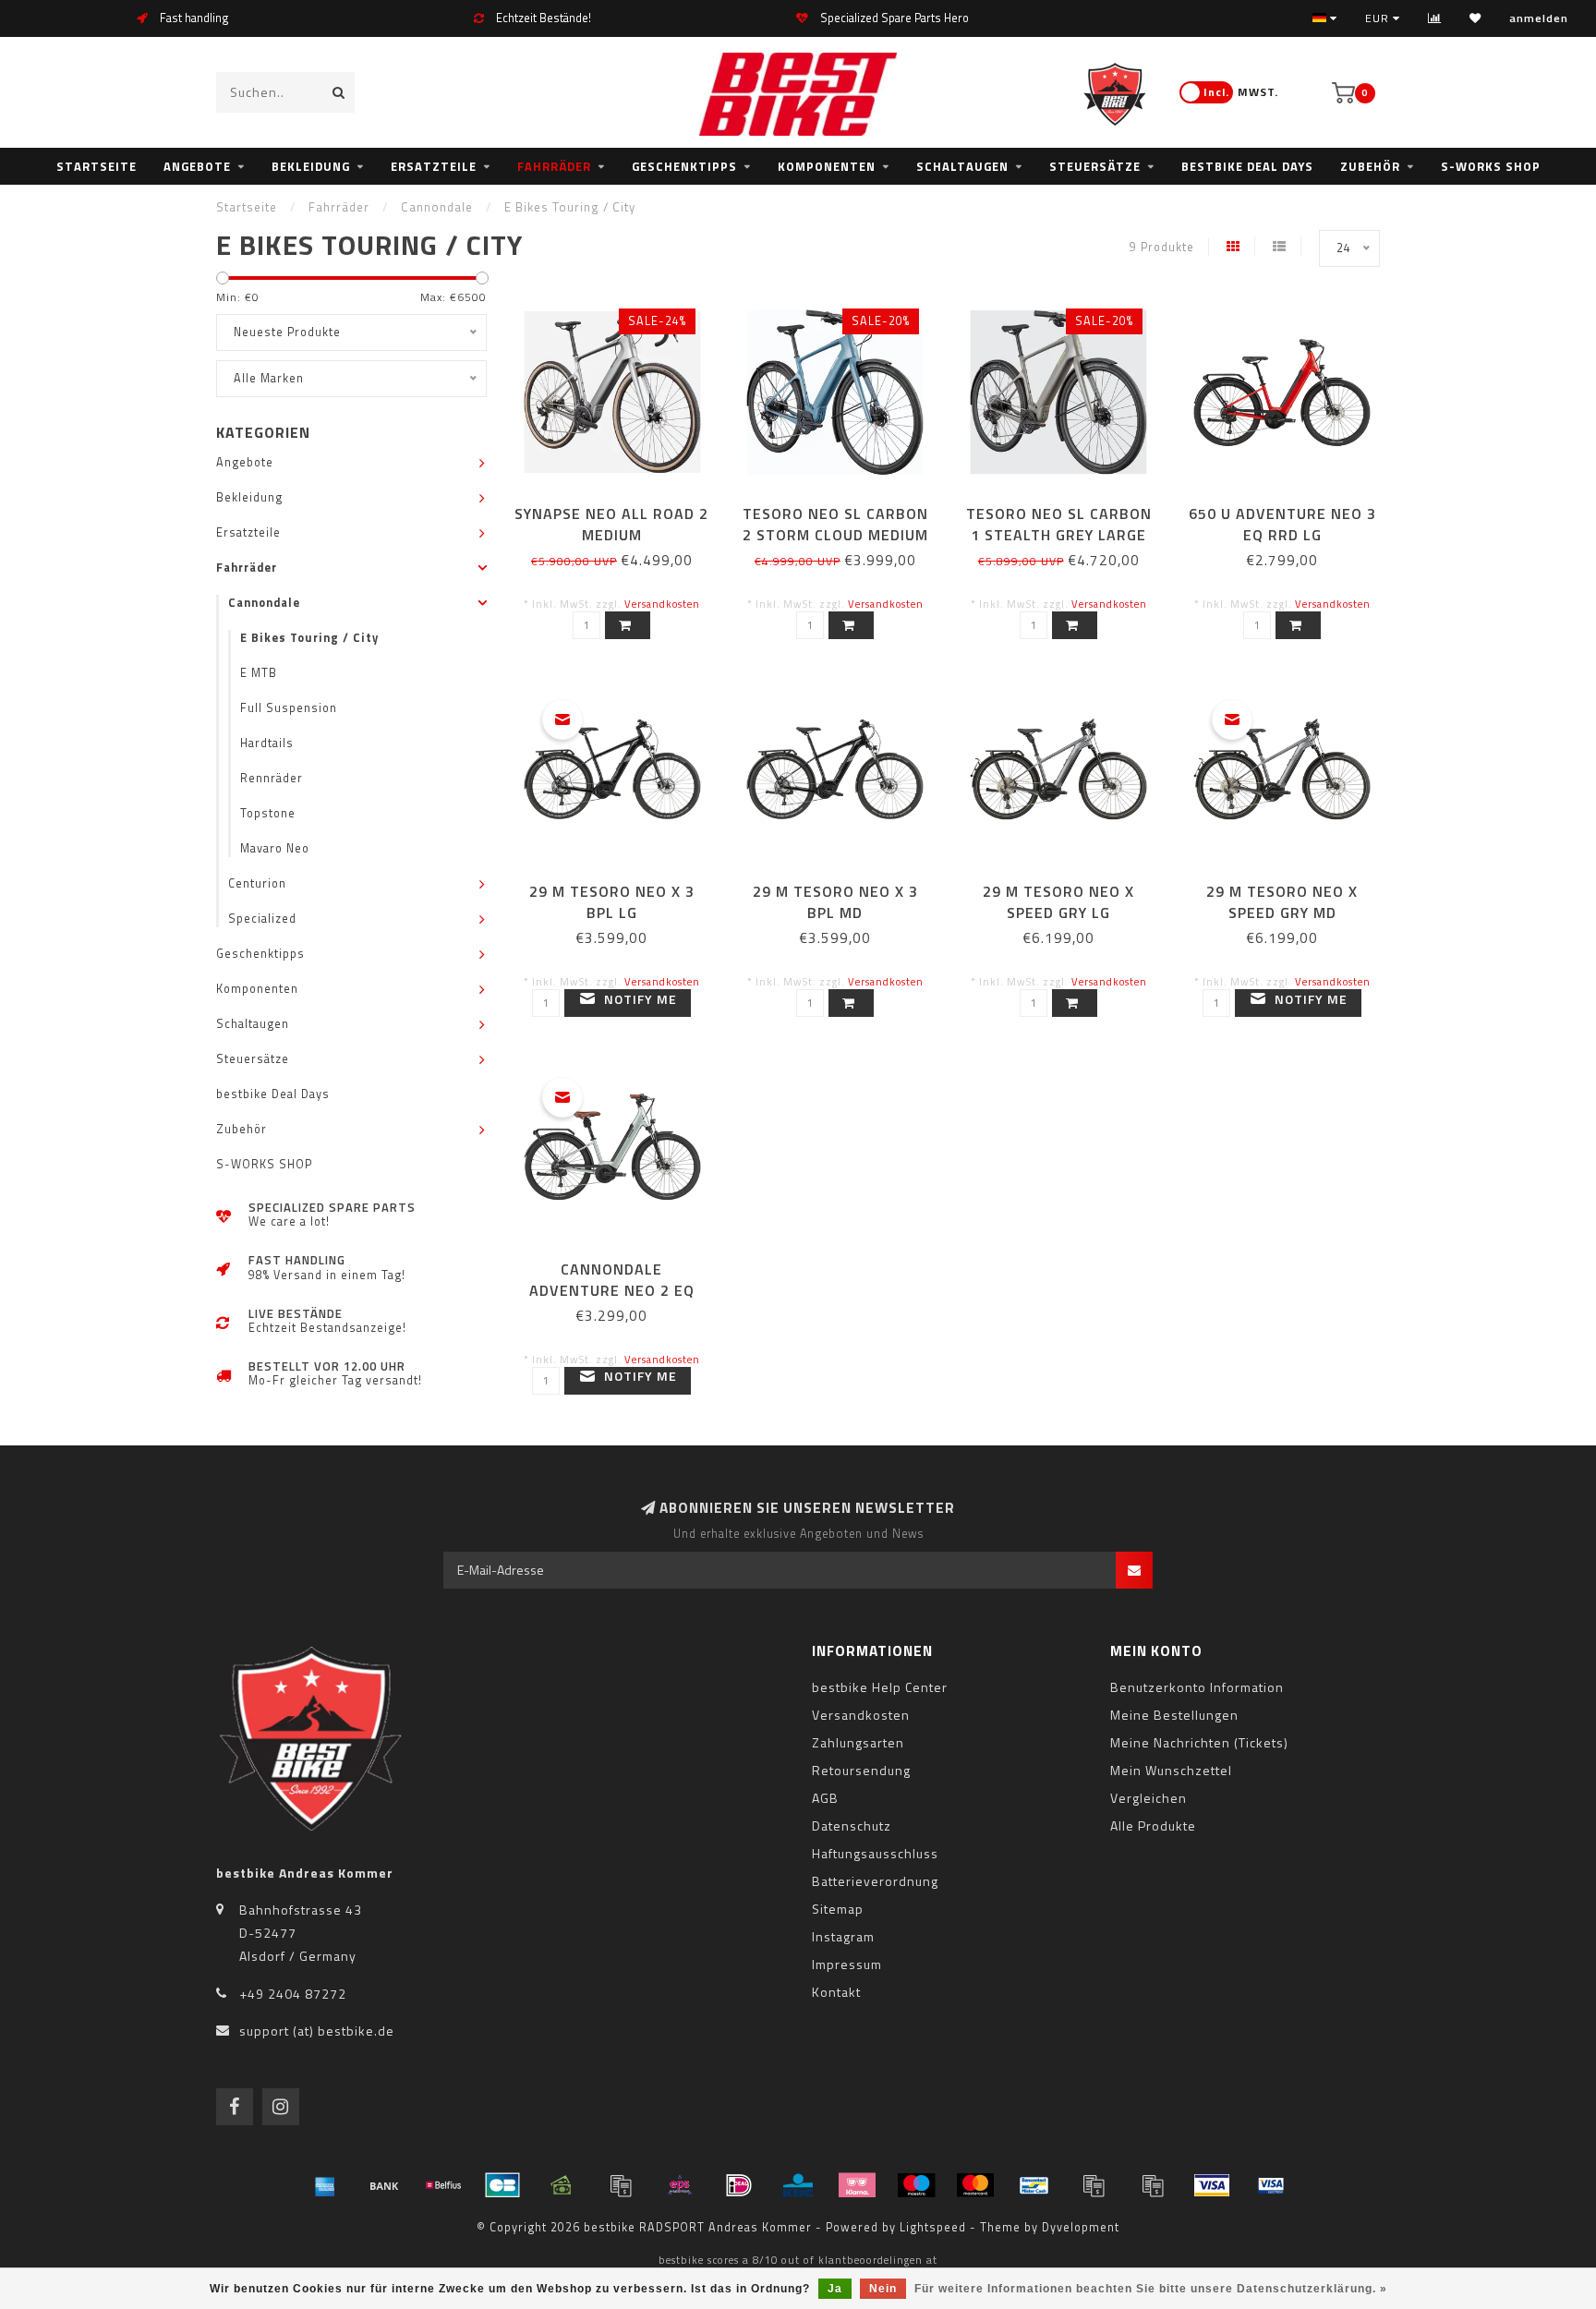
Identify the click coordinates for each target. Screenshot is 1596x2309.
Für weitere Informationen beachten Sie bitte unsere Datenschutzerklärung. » (1151, 2289)
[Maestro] (916, 2185)
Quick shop (620, 508)
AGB (825, 1798)
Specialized (262, 919)
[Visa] (1212, 2185)
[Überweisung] (384, 2185)
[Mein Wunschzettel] (1475, 18)
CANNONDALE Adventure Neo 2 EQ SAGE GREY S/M (612, 1290)
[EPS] (680, 2185)
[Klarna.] (857, 2185)
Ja (835, 2289)
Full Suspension (289, 708)
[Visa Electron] (1271, 2185)
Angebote (197, 166)
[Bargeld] (562, 2185)
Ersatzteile (434, 166)
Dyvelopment (1081, 2227)
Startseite (97, 166)
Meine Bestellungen (1174, 1715)
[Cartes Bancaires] (502, 2185)
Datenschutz (852, 1825)
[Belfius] (443, 2185)
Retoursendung (861, 1770)
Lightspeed (933, 2227)
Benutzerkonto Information (1197, 1687)
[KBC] (798, 2185)
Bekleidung (311, 166)
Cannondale (264, 603)
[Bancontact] (1034, 2185)
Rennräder (272, 778)
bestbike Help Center (880, 1687)
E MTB (259, 673)
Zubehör (1370, 166)
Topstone (268, 813)
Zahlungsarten (858, 1742)
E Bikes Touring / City (309, 638)
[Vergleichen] (1435, 18)
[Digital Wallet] (621, 2185)
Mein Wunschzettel (1171, 1770)
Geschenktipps (684, 166)
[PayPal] (1094, 2185)
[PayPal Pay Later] (1153, 2185)
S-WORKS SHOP (1491, 166)
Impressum (847, 1964)
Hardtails (267, 743)
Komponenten (827, 166)
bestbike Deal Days (1247, 166)
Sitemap (838, 1909)
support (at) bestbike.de (317, 2031)
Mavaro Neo (275, 848)
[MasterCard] (975, 2185)
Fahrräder (554, 166)
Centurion (257, 883)
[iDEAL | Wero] (739, 2185)
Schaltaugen (962, 166)
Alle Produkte (1153, 1825)
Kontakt (836, 1992)
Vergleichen (1149, 1798)
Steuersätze (1095, 166)
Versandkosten (662, 604)
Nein (883, 2289)
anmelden (1539, 18)
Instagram (843, 1936)
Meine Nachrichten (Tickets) (1199, 1742)
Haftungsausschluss (875, 1853)
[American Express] (325, 2185)
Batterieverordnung (875, 1881)
